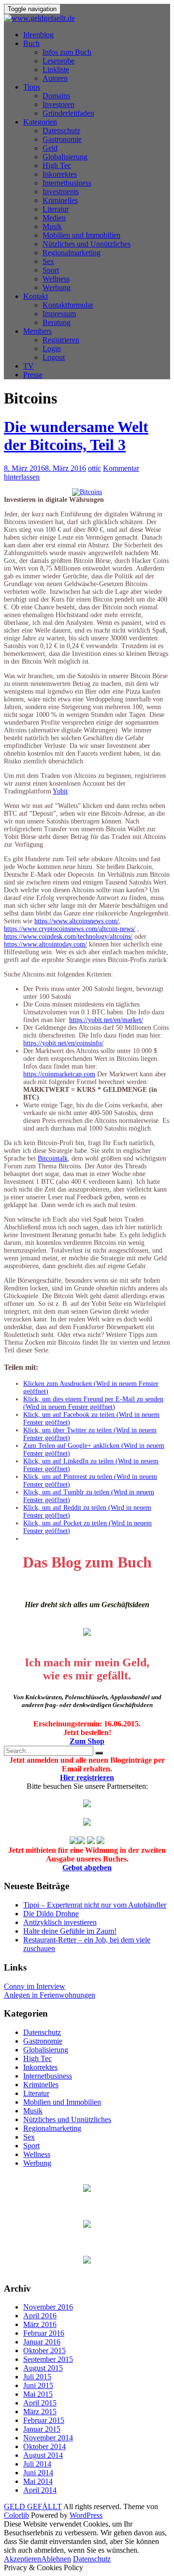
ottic (94, 468)
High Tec (57, 165)
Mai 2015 (38, 2394)
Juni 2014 (38, 2473)
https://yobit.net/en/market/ (106, 1020)
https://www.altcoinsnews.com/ (77, 921)
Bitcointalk (53, 1158)
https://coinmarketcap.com (59, 1074)
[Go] (99, 1753)
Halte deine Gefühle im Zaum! (70, 1931)
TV (29, 366)
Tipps (32, 87)
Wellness (56, 279)
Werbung (57, 287)
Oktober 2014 (44, 2446)
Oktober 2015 (44, 2351)
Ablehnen (56, 2559)
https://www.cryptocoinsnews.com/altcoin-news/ (70, 929)
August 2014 (43, 2455)
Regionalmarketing (72, 253)
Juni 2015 (38, 2385)
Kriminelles (60, 200)
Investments (61, 192)
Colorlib (16, 2515)
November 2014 (48, 2438)
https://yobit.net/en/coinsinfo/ (63, 1043)
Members (37, 331)
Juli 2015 (37, 2377)
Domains (56, 96)
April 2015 (40, 2403)
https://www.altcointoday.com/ (45, 944)
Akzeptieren (22, 2559)
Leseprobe (58, 61)
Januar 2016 (42, 2342)
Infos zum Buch (67, 52)
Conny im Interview (35, 1986)
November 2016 (48, 2307)
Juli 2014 (37, 2464)
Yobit (60, 791)
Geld (50, 148)
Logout (54, 357)
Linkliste (56, 70)
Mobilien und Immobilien (81, 235)
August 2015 (43, 2368)
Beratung (57, 322)
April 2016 (40, 2316)
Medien (54, 218)
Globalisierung (65, 157)
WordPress (86, 2515)
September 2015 (48, 2359)
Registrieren (61, 340)
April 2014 (40, 2490)
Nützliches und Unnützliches (87, 244)
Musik (52, 226)
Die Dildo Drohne (51, 1914)
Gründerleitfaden (68, 113)
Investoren (58, 104)
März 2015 (40, 2412)
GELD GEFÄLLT (33, 2506)
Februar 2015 (44, 2420)
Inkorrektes (60, 174)
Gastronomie (62, 139)
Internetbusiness (67, 183)
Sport (51, 270)
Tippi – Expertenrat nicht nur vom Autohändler (95, 1905)
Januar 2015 (42, 2429)
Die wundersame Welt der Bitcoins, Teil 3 (76, 436)
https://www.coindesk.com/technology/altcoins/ (68, 937)
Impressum (59, 314)
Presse (33, 375)
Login (52, 349)
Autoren (55, 78)
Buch (31, 43)
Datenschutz (61, 131)
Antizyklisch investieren (60, 1922)
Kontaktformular (68, 305)
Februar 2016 (44, 2333)
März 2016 (40, 2324)
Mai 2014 (38, 2481)
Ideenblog (38, 35)
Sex (48, 261)
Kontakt (36, 296)
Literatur (56, 209)
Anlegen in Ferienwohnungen (50, 1995)
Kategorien (40, 122)
